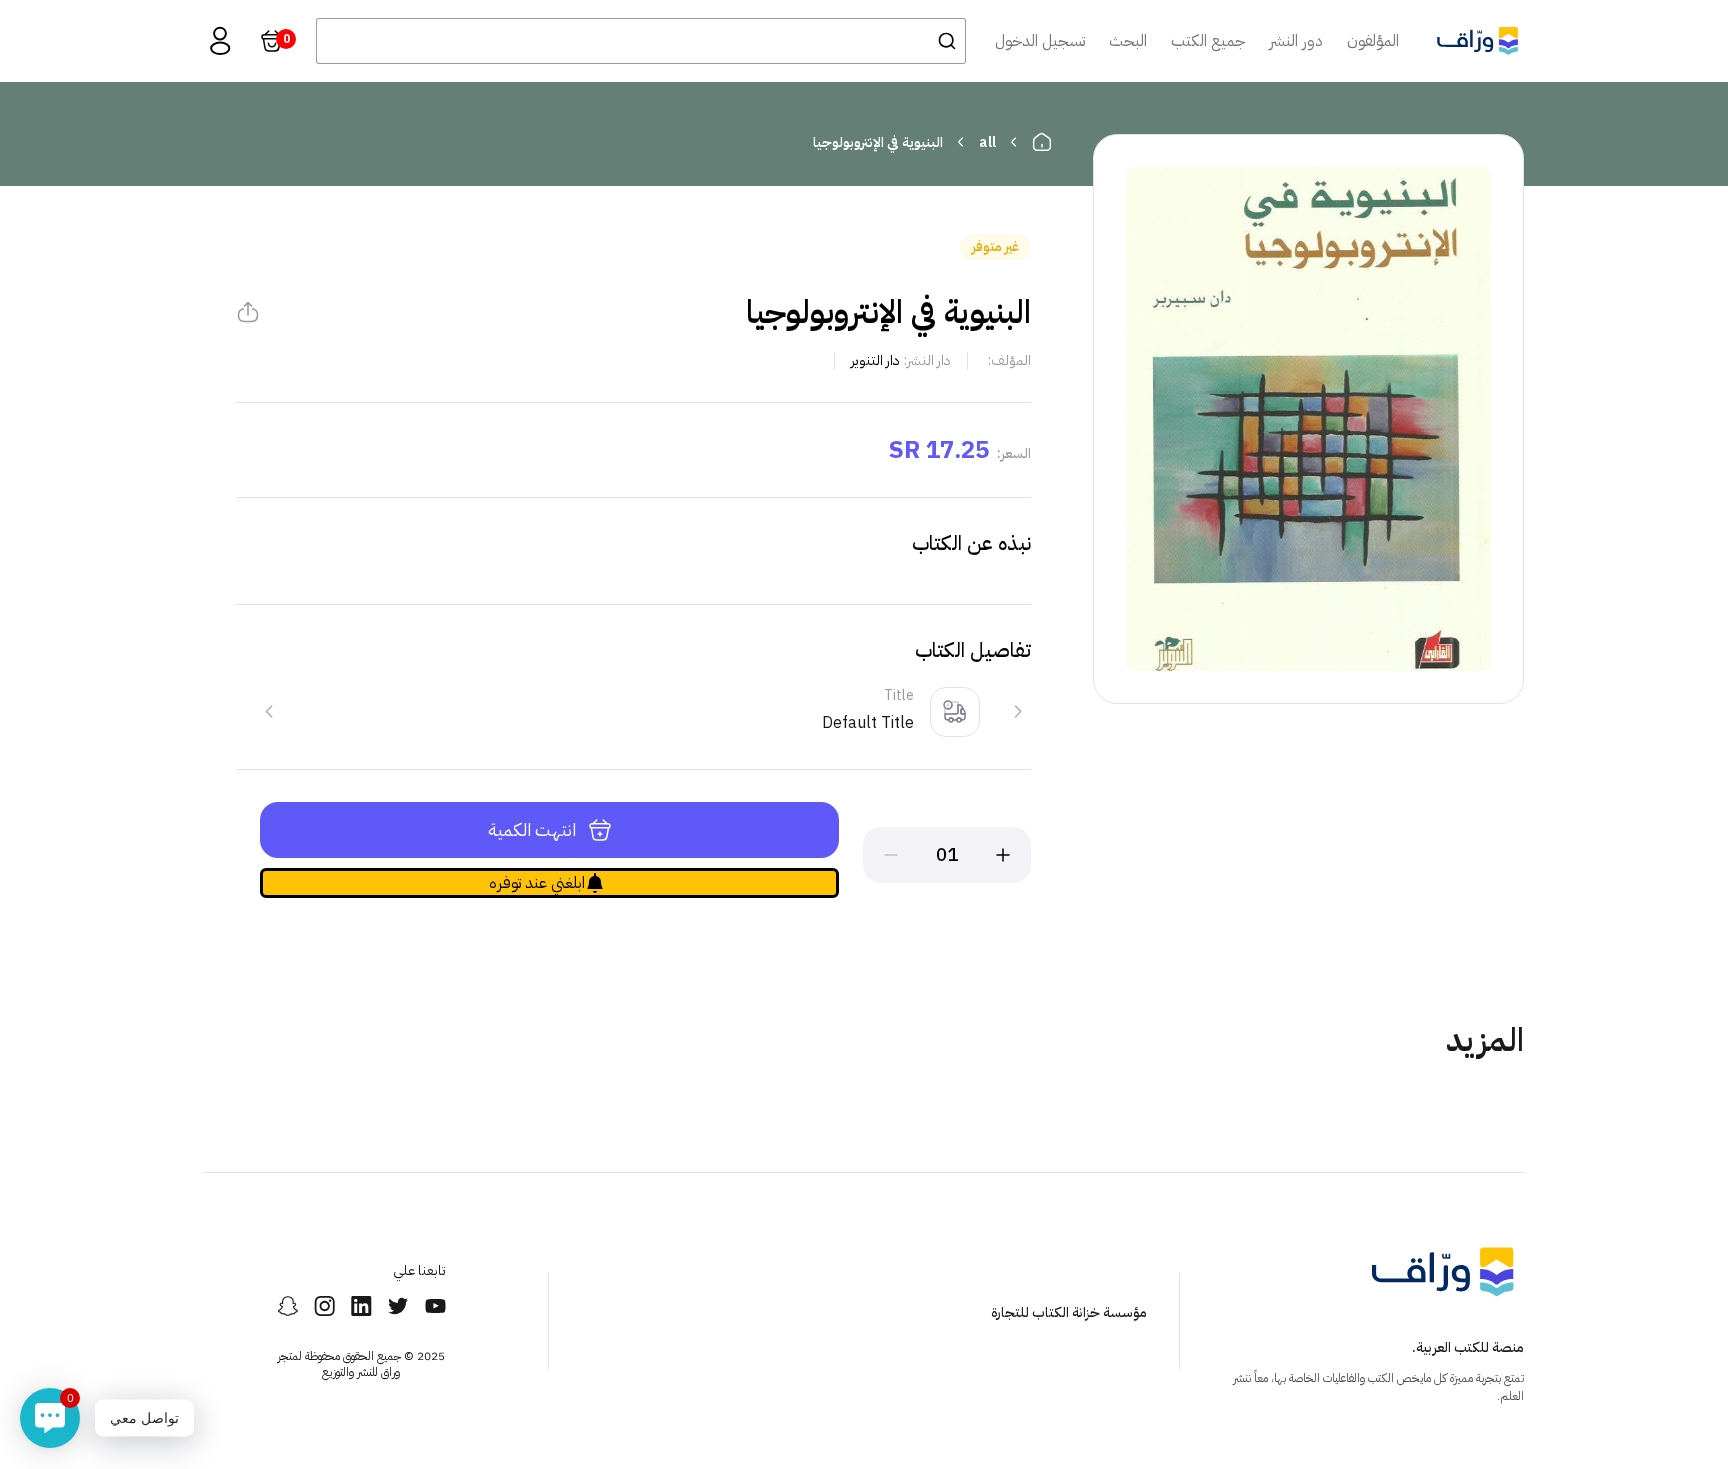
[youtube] (435, 1306)
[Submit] (941, 41)
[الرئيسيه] (1042, 142)
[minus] (891, 855)
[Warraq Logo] (1477, 41)
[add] (1003, 855)
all (987, 142)
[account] (220, 41)
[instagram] (324, 1306)
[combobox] (641, 41)
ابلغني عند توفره (537, 883)
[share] (248, 312)
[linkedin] (361, 1306)
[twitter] (398, 1306)
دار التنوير (875, 360)
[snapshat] (287, 1306)
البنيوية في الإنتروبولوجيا (878, 142)
